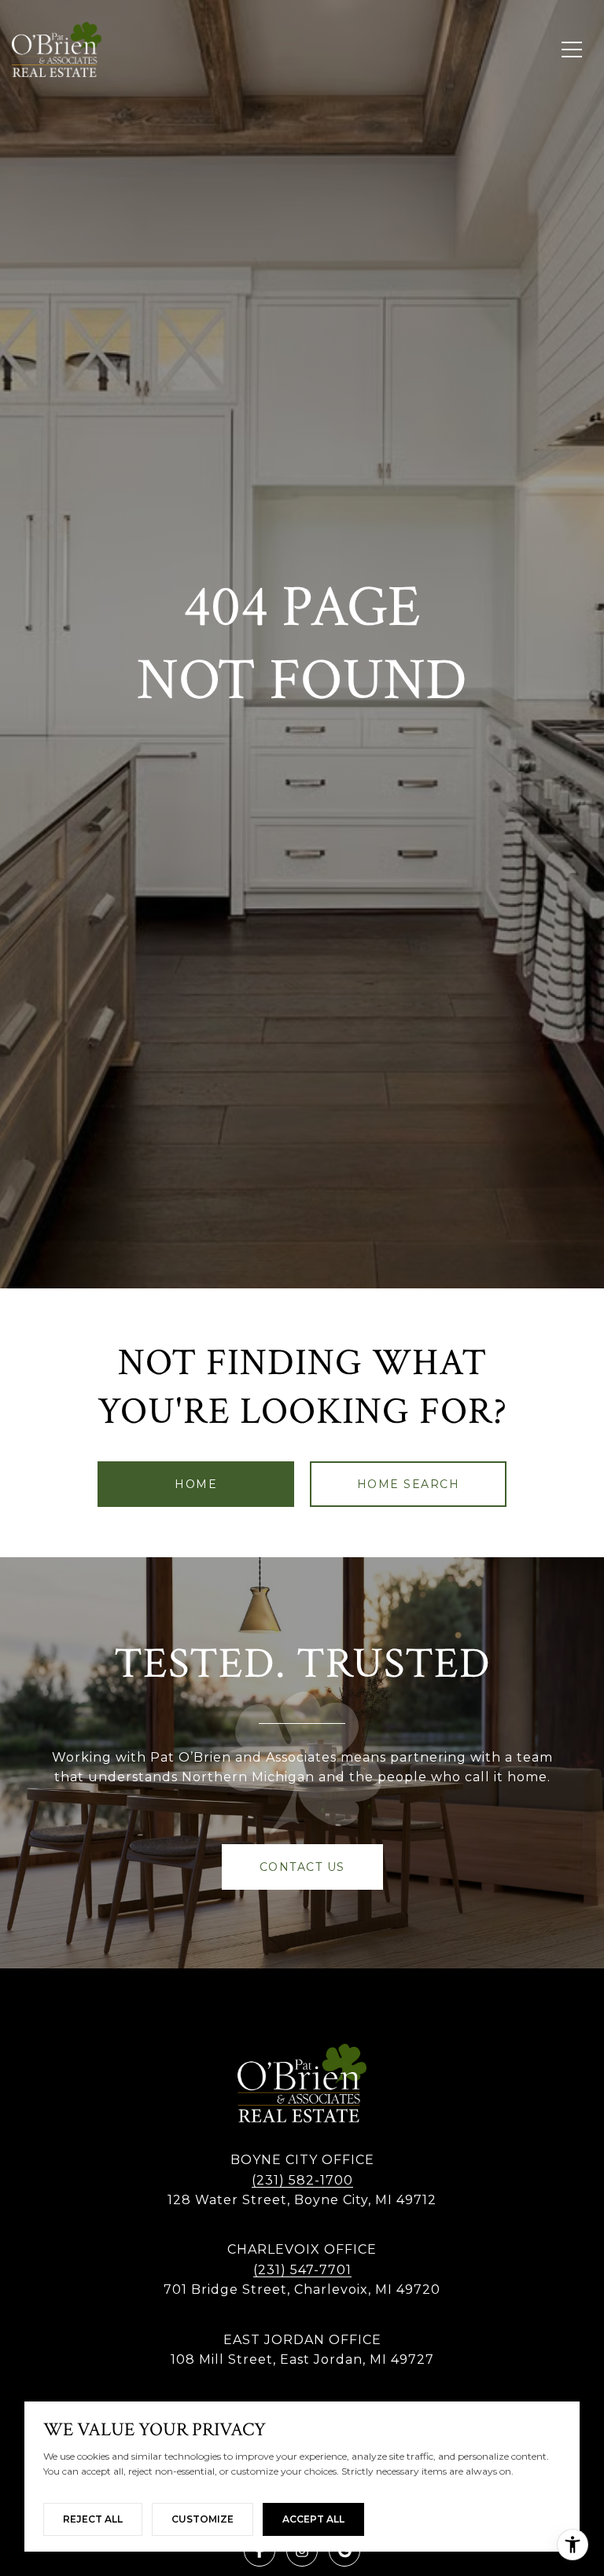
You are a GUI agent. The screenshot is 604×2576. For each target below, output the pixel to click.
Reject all (93, 2519)
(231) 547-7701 (302, 2270)
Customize (203, 2519)
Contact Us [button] (302, 1867)
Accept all (313, 2519)
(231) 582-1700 (302, 2180)
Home (196, 1484)
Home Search (409, 1484)
